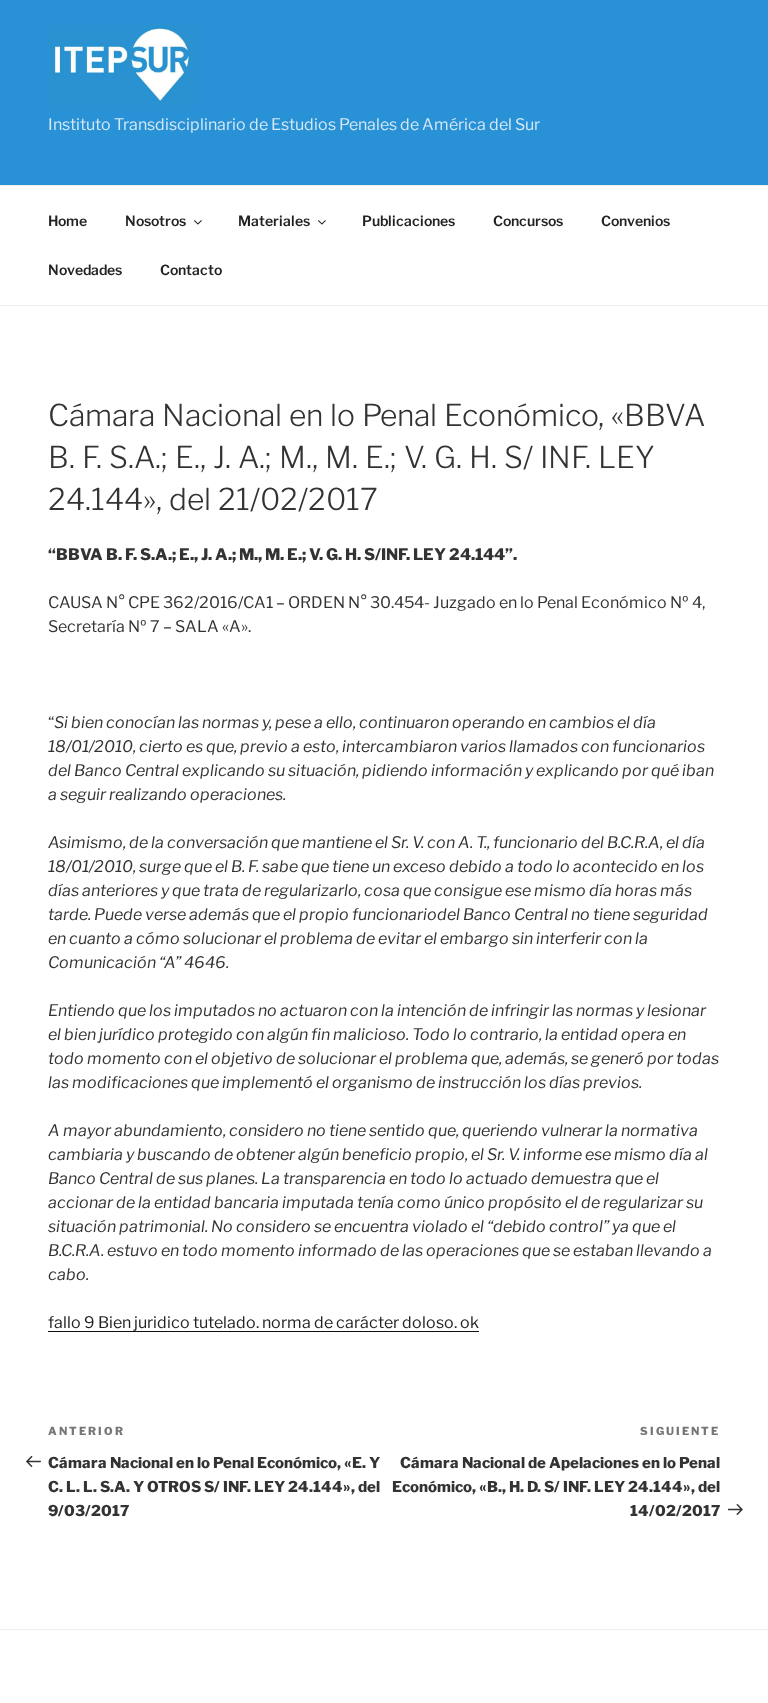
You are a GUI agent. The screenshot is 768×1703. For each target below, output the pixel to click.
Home (67, 220)
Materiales (274, 220)
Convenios (635, 220)
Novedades (85, 269)
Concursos (528, 220)
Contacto (191, 269)
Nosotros (155, 220)
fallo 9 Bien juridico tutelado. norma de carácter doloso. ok (263, 1322)
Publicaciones (408, 220)
